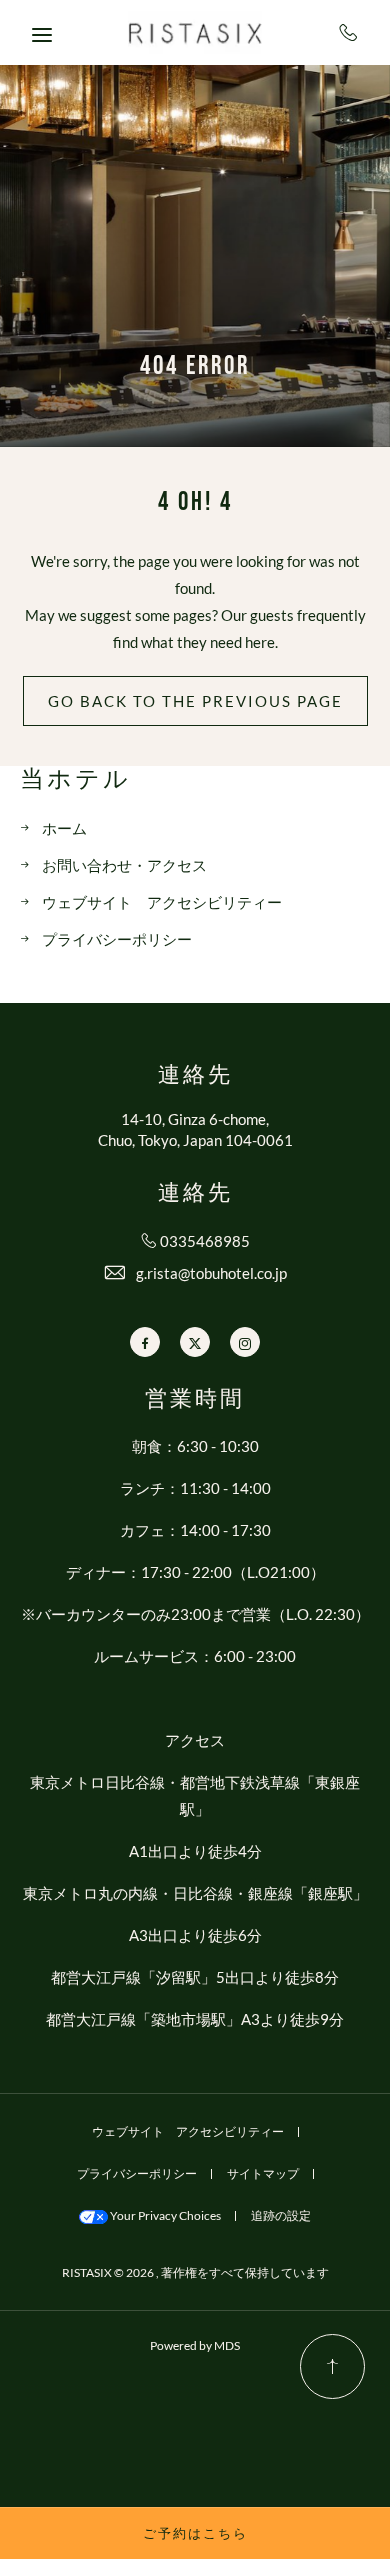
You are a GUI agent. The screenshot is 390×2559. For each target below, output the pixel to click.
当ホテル (75, 780)
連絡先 (195, 1076)
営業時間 (195, 1400)
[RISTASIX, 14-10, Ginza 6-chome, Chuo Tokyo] (195, 32)
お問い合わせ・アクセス (124, 865)
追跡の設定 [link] (281, 2215)
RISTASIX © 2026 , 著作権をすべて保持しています (195, 2272)
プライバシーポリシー (117, 939)
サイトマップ (263, 2173)
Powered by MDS (195, 2345)
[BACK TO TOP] (332, 2366)
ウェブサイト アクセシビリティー (162, 902)
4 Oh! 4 (195, 502)
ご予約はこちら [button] (195, 2533)
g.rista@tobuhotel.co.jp (211, 1273)
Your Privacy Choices (164, 2215)
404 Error (195, 366)
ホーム (64, 828)
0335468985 (349, 32)
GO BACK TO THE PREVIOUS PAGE (195, 701)
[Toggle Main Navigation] (42, 35)
